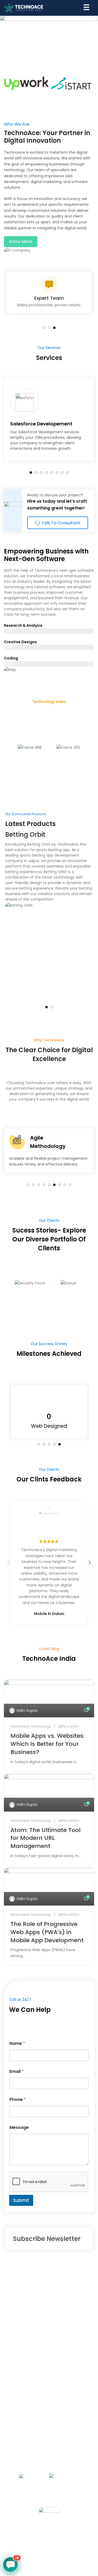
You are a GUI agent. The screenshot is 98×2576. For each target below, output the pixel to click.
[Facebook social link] (24, 2540)
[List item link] (49, 2275)
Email (17, 2071)
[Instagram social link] (49, 2540)
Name (17, 2043)
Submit (21, 2200)
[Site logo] (24, 8)
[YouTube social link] (62, 2540)
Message (19, 2127)
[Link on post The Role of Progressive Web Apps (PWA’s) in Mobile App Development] (49, 1887)
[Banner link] (49, 37)
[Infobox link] (49, 420)
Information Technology (31, 1726)
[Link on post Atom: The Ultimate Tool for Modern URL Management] (49, 1793)
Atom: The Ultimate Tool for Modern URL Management (45, 1838)
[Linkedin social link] (74, 2540)
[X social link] (37, 2540)
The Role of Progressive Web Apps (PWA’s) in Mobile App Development (47, 1932)
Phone (18, 2099)
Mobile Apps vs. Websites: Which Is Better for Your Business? (48, 1744)
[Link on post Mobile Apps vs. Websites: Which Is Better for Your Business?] (49, 1699)
